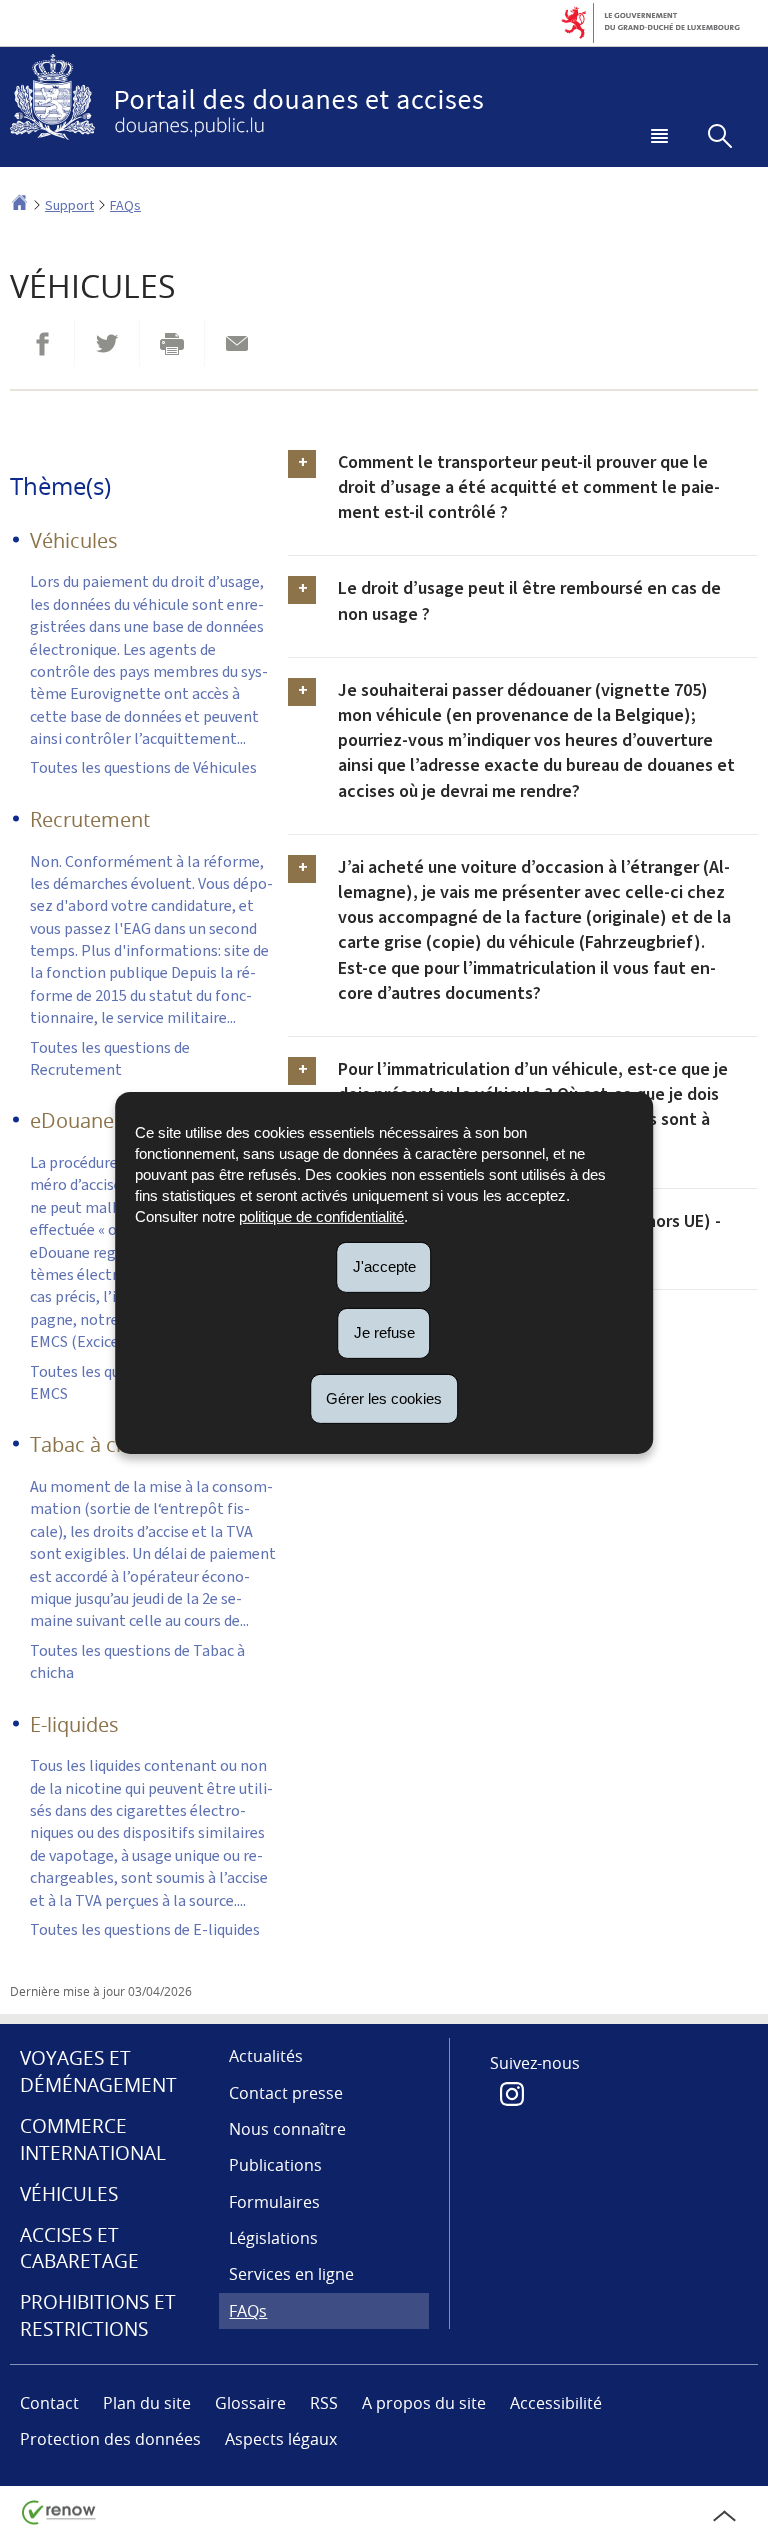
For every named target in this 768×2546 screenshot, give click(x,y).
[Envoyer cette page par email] (237, 343)
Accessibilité (556, 2403)
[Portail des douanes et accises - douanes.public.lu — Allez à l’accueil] (384, 97)
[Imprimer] (172, 343)
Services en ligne (291, 2274)
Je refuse (384, 1332)
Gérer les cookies (384, 1397)
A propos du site (424, 2403)
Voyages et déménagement (98, 2071)
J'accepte (384, 1266)
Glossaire (250, 2403)
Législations (273, 2238)
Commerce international (93, 2139)
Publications (275, 2165)
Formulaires (274, 2202)
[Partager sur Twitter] (107, 343)
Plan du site (147, 2403)
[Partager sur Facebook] (42, 343)
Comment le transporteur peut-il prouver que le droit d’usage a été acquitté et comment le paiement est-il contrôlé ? (529, 487)
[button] (656, 138)
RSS (324, 2403)
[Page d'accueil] (19, 205)
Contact (49, 2403)
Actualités (266, 2056)
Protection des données (110, 2439)
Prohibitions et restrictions (98, 2315)
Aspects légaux (281, 2439)
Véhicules (69, 2194)
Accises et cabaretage (79, 2248)
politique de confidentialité (321, 1216)
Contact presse (286, 2093)
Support (69, 205)
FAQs (125, 205)
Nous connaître (287, 2129)
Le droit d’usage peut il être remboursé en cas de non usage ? (529, 600)
